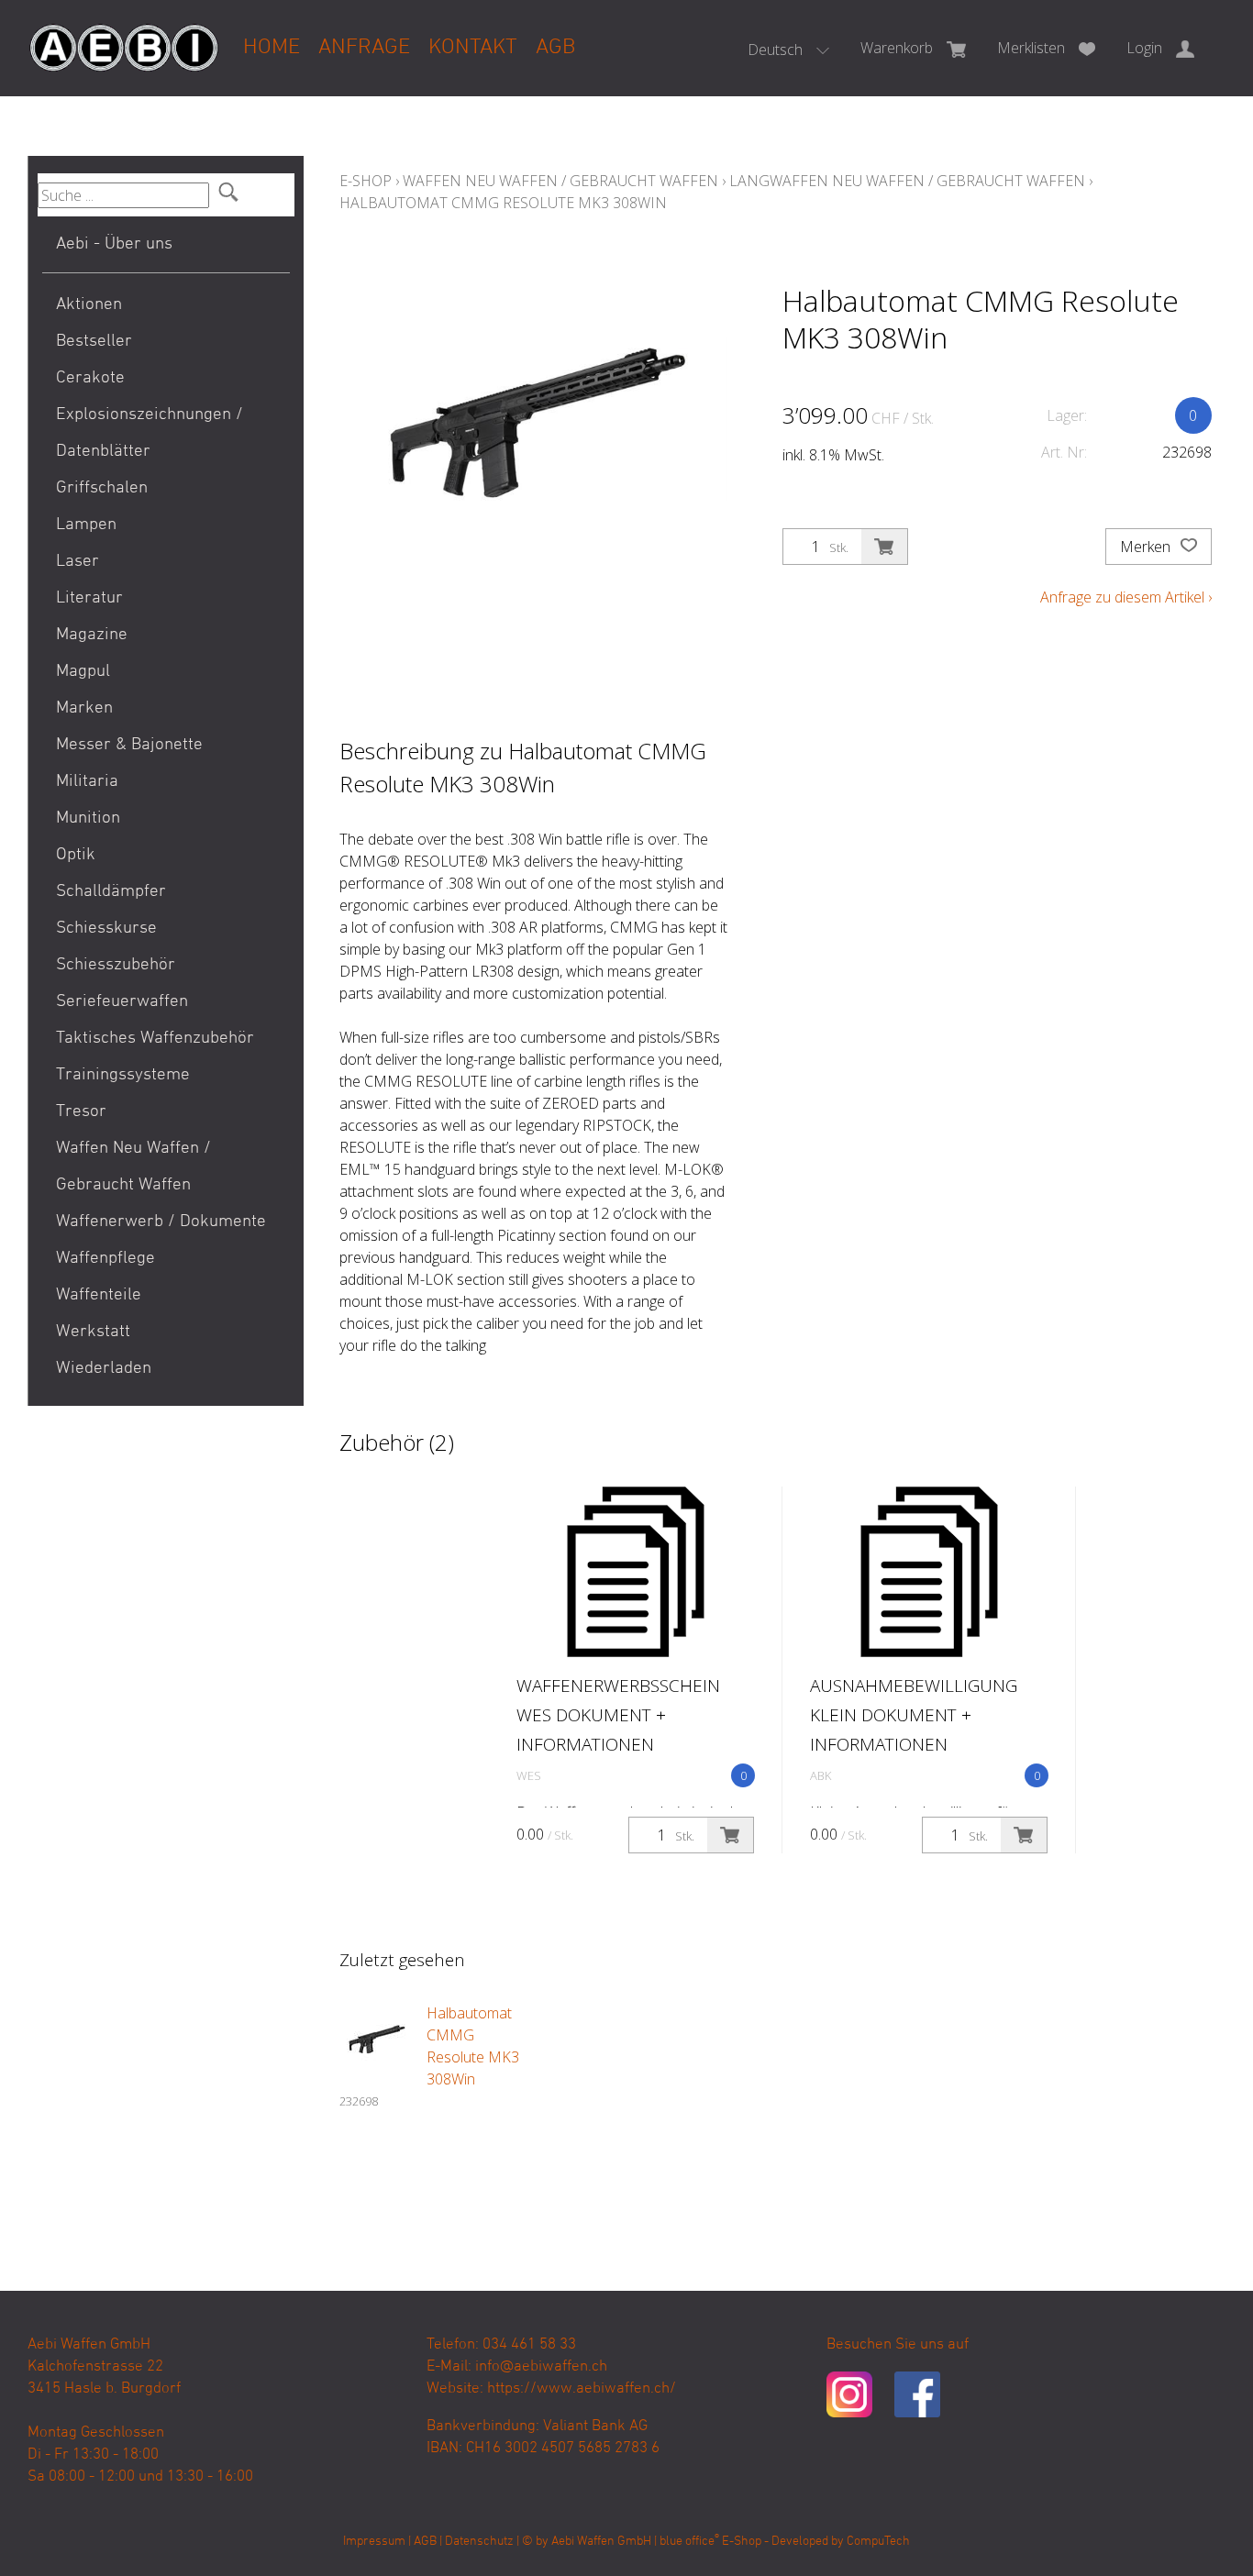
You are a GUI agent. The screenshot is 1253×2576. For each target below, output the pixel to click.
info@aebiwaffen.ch (541, 2367)
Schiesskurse (106, 929)
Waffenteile (99, 1295)
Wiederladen (104, 1369)
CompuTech (878, 2542)
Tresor (81, 1112)
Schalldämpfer (111, 892)
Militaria (87, 782)
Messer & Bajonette (129, 745)
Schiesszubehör (116, 965)
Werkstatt (93, 1332)
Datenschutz (479, 2542)
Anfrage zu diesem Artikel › (1126, 597)
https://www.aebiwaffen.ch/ (582, 2389)
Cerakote (90, 378)
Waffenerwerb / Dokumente (161, 1222)
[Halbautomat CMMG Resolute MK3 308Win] (376, 2039)
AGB (555, 48)
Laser (78, 562)
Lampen (86, 525)
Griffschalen (102, 488)
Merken (1147, 547)
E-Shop (366, 181)
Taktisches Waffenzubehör (155, 1039)
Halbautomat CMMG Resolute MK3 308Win (503, 203)
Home (272, 48)
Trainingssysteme (123, 1075)
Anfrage (364, 48)
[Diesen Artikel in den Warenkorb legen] (884, 547)
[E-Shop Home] (124, 34)
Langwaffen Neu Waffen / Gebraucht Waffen (907, 181)
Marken (84, 708)
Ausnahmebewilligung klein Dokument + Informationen (914, 1715)
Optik (76, 855)
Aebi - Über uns (114, 244)
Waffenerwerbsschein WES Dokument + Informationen (618, 1715)
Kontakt (473, 48)
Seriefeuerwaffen (122, 1002)
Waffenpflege (105, 1259)
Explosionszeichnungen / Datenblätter (150, 433)
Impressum (374, 2542)
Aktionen (89, 305)
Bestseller (94, 342)
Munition (88, 818)
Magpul (83, 672)
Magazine (92, 635)
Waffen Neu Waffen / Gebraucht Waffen (133, 1167)
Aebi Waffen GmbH (601, 2542)
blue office (689, 2542)
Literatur (89, 598)
